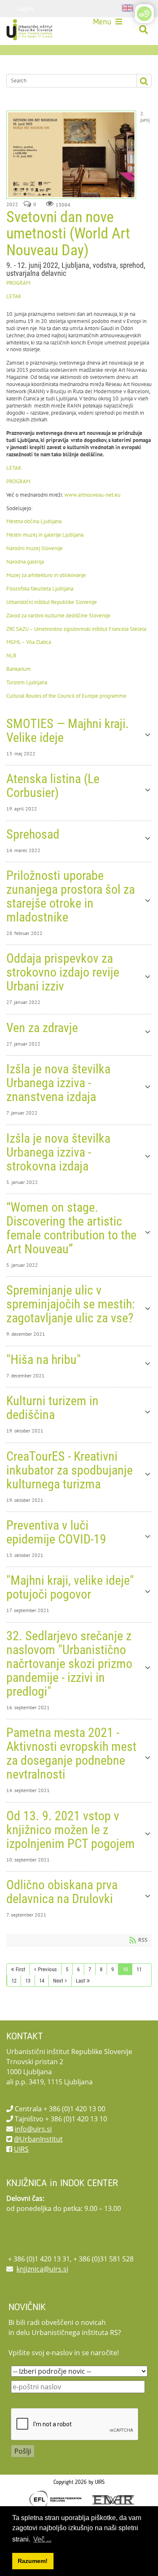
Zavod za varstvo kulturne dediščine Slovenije (58, 616)
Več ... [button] (42, 2539)
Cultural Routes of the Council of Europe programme (66, 696)
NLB (11, 655)
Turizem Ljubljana (27, 682)
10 (125, 1969)
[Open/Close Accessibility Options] (144, 14)
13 (28, 1981)
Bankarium (19, 669)
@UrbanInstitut (38, 2139)
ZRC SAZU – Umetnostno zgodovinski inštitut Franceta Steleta (76, 629)
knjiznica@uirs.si (42, 2269)
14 (42, 1981)
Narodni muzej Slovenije (35, 548)
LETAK (14, 296)
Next (58, 1981)
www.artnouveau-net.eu (92, 495)
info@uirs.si (33, 2129)
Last (80, 1981)
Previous (47, 1969)
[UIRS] (30, 30)
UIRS (21, 2149)
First (20, 1969)
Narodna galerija (25, 562)
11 (139, 1969)
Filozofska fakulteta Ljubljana (40, 589)
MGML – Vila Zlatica (29, 642)
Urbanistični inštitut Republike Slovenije (52, 602)
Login (25, 8)
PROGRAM (18, 283)
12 (14, 1981)
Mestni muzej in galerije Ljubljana (45, 535)
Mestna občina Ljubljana (34, 521)
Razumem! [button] (33, 2561)
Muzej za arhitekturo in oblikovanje (47, 575)
